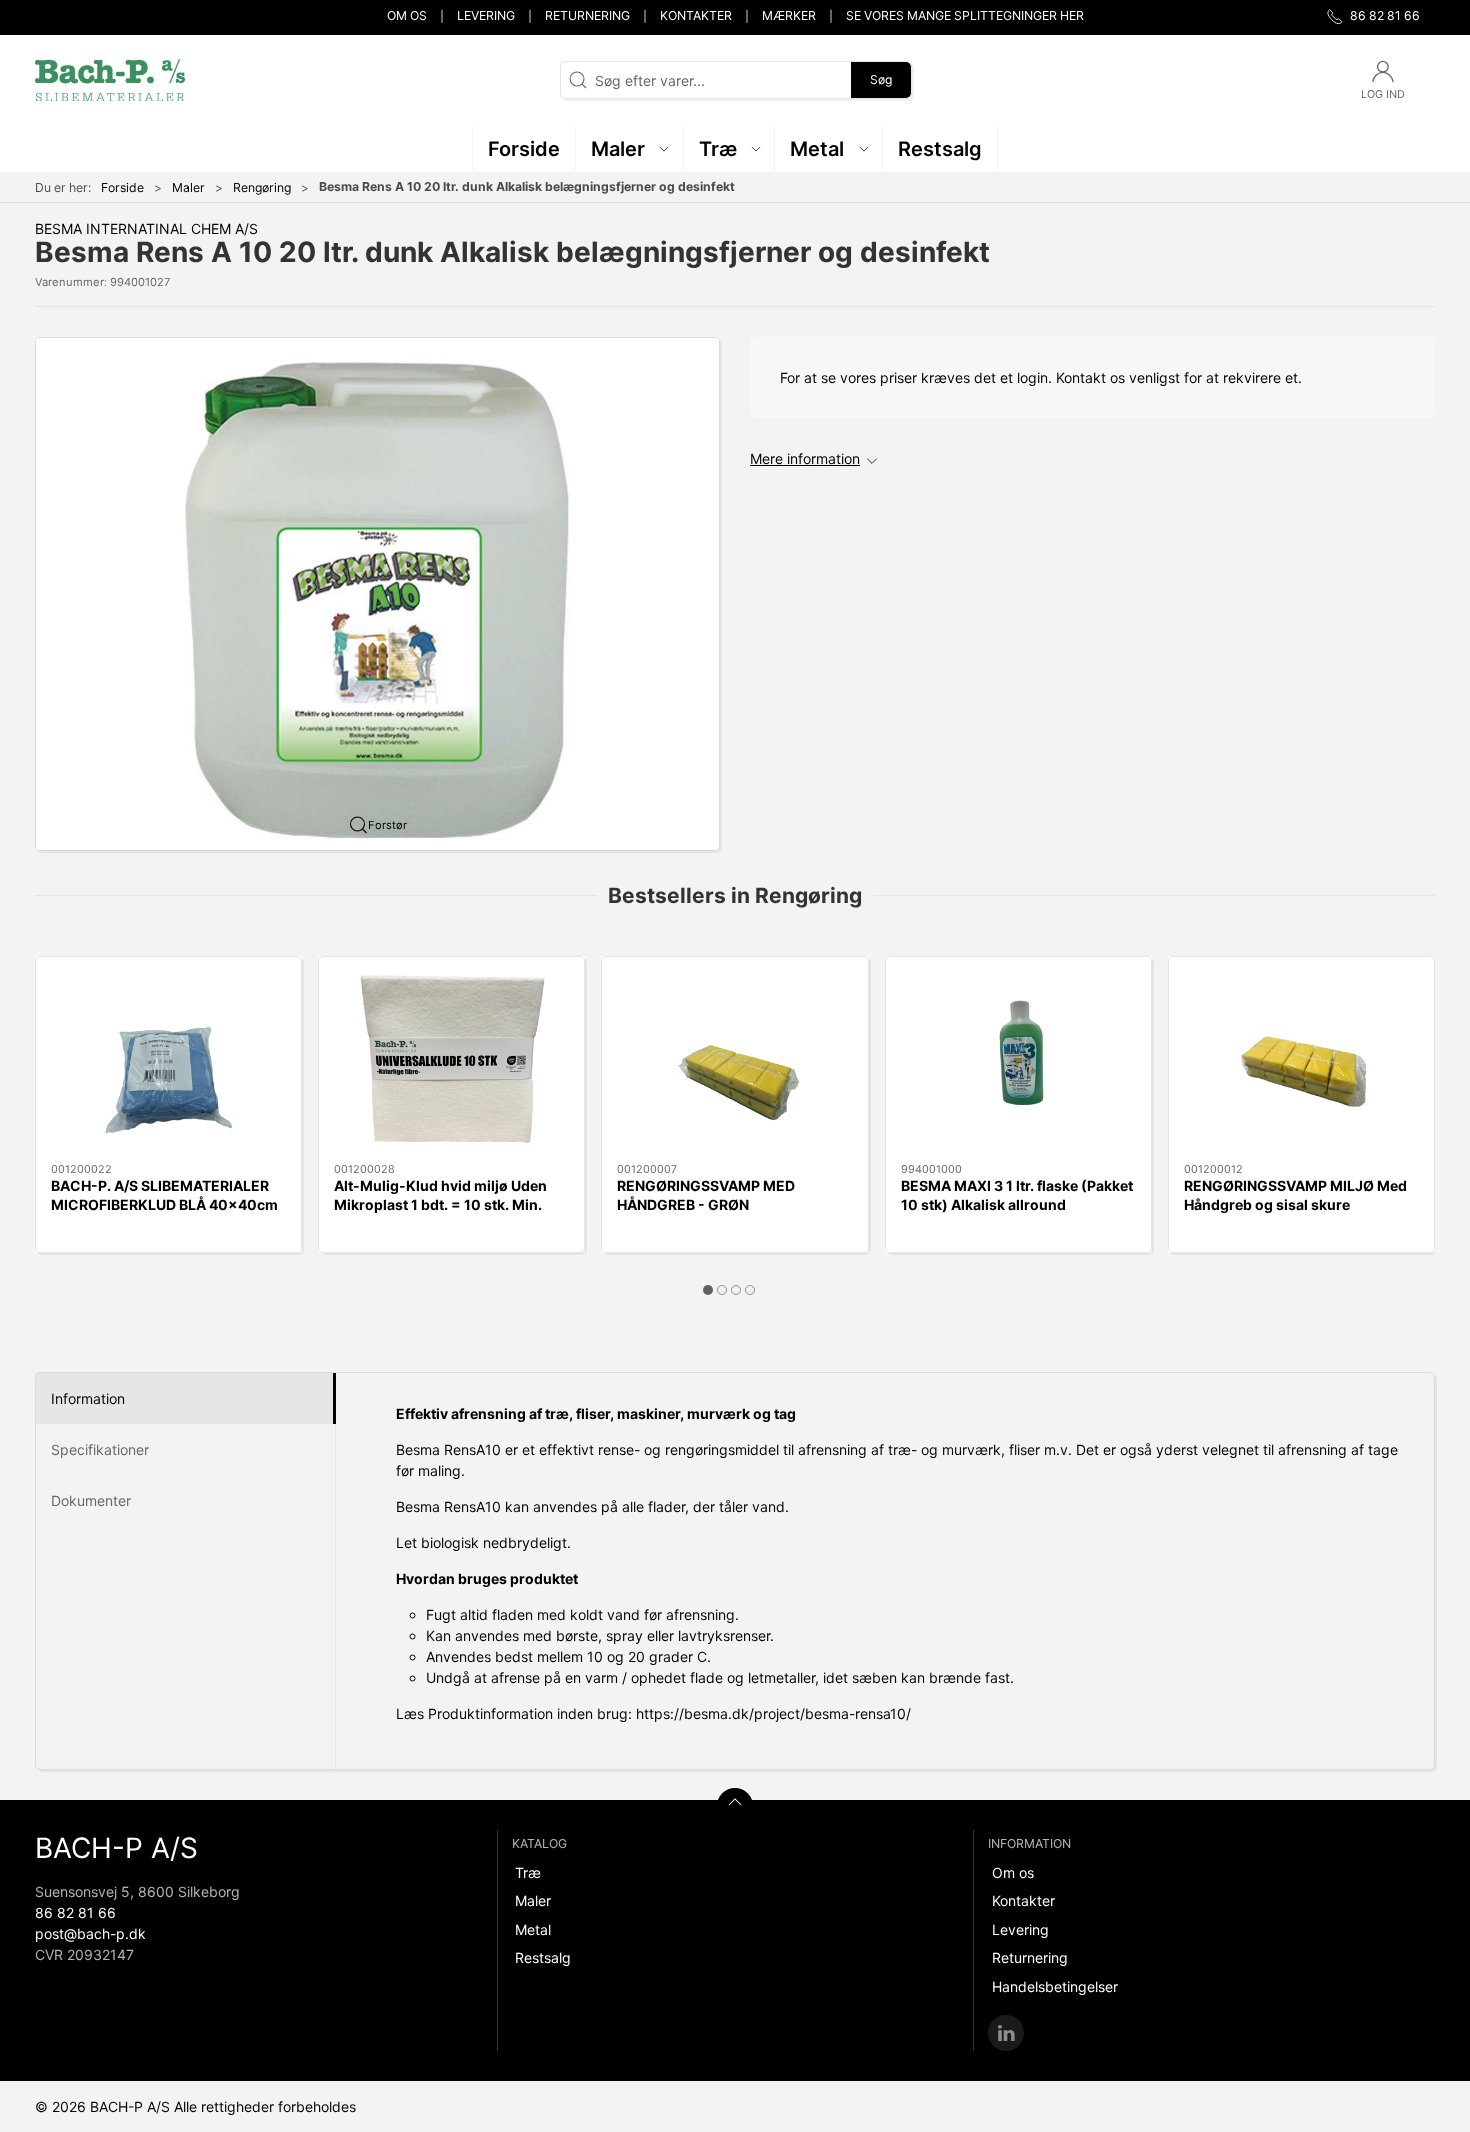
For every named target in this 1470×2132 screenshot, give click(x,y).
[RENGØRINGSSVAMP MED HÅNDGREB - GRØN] (734, 1060)
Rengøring (262, 187)
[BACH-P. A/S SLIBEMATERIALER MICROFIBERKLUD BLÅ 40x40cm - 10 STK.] (168, 1060)
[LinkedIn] (1006, 2033)
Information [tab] (88, 1398)
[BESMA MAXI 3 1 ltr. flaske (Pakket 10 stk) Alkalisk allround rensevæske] (1018, 1060)
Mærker (789, 15)
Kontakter (696, 15)
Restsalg (543, 1957)
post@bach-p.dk (90, 1933)
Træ (528, 1872)
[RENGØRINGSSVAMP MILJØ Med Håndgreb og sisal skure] (1301, 1060)
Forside (122, 187)
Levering (486, 15)
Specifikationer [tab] (100, 1449)
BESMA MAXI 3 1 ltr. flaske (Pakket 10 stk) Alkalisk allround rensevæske (1017, 1204)
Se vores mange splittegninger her (965, 15)
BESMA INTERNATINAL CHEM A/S (146, 228)
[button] (630, 148)
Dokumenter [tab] (91, 1500)
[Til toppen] (735, 1806)
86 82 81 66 (75, 1912)
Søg (881, 79)
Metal (533, 1929)
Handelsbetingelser (1055, 1986)
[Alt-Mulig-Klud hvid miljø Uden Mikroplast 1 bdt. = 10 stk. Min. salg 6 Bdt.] (451, 1060)
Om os (407, 15)
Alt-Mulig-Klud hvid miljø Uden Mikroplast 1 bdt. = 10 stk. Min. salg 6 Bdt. (440, 1204)
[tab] (708, 1290)
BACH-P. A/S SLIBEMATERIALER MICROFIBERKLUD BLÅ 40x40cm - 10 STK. (164, 1204)
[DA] (110, 80)
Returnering (587, 15)
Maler (188, 187)
